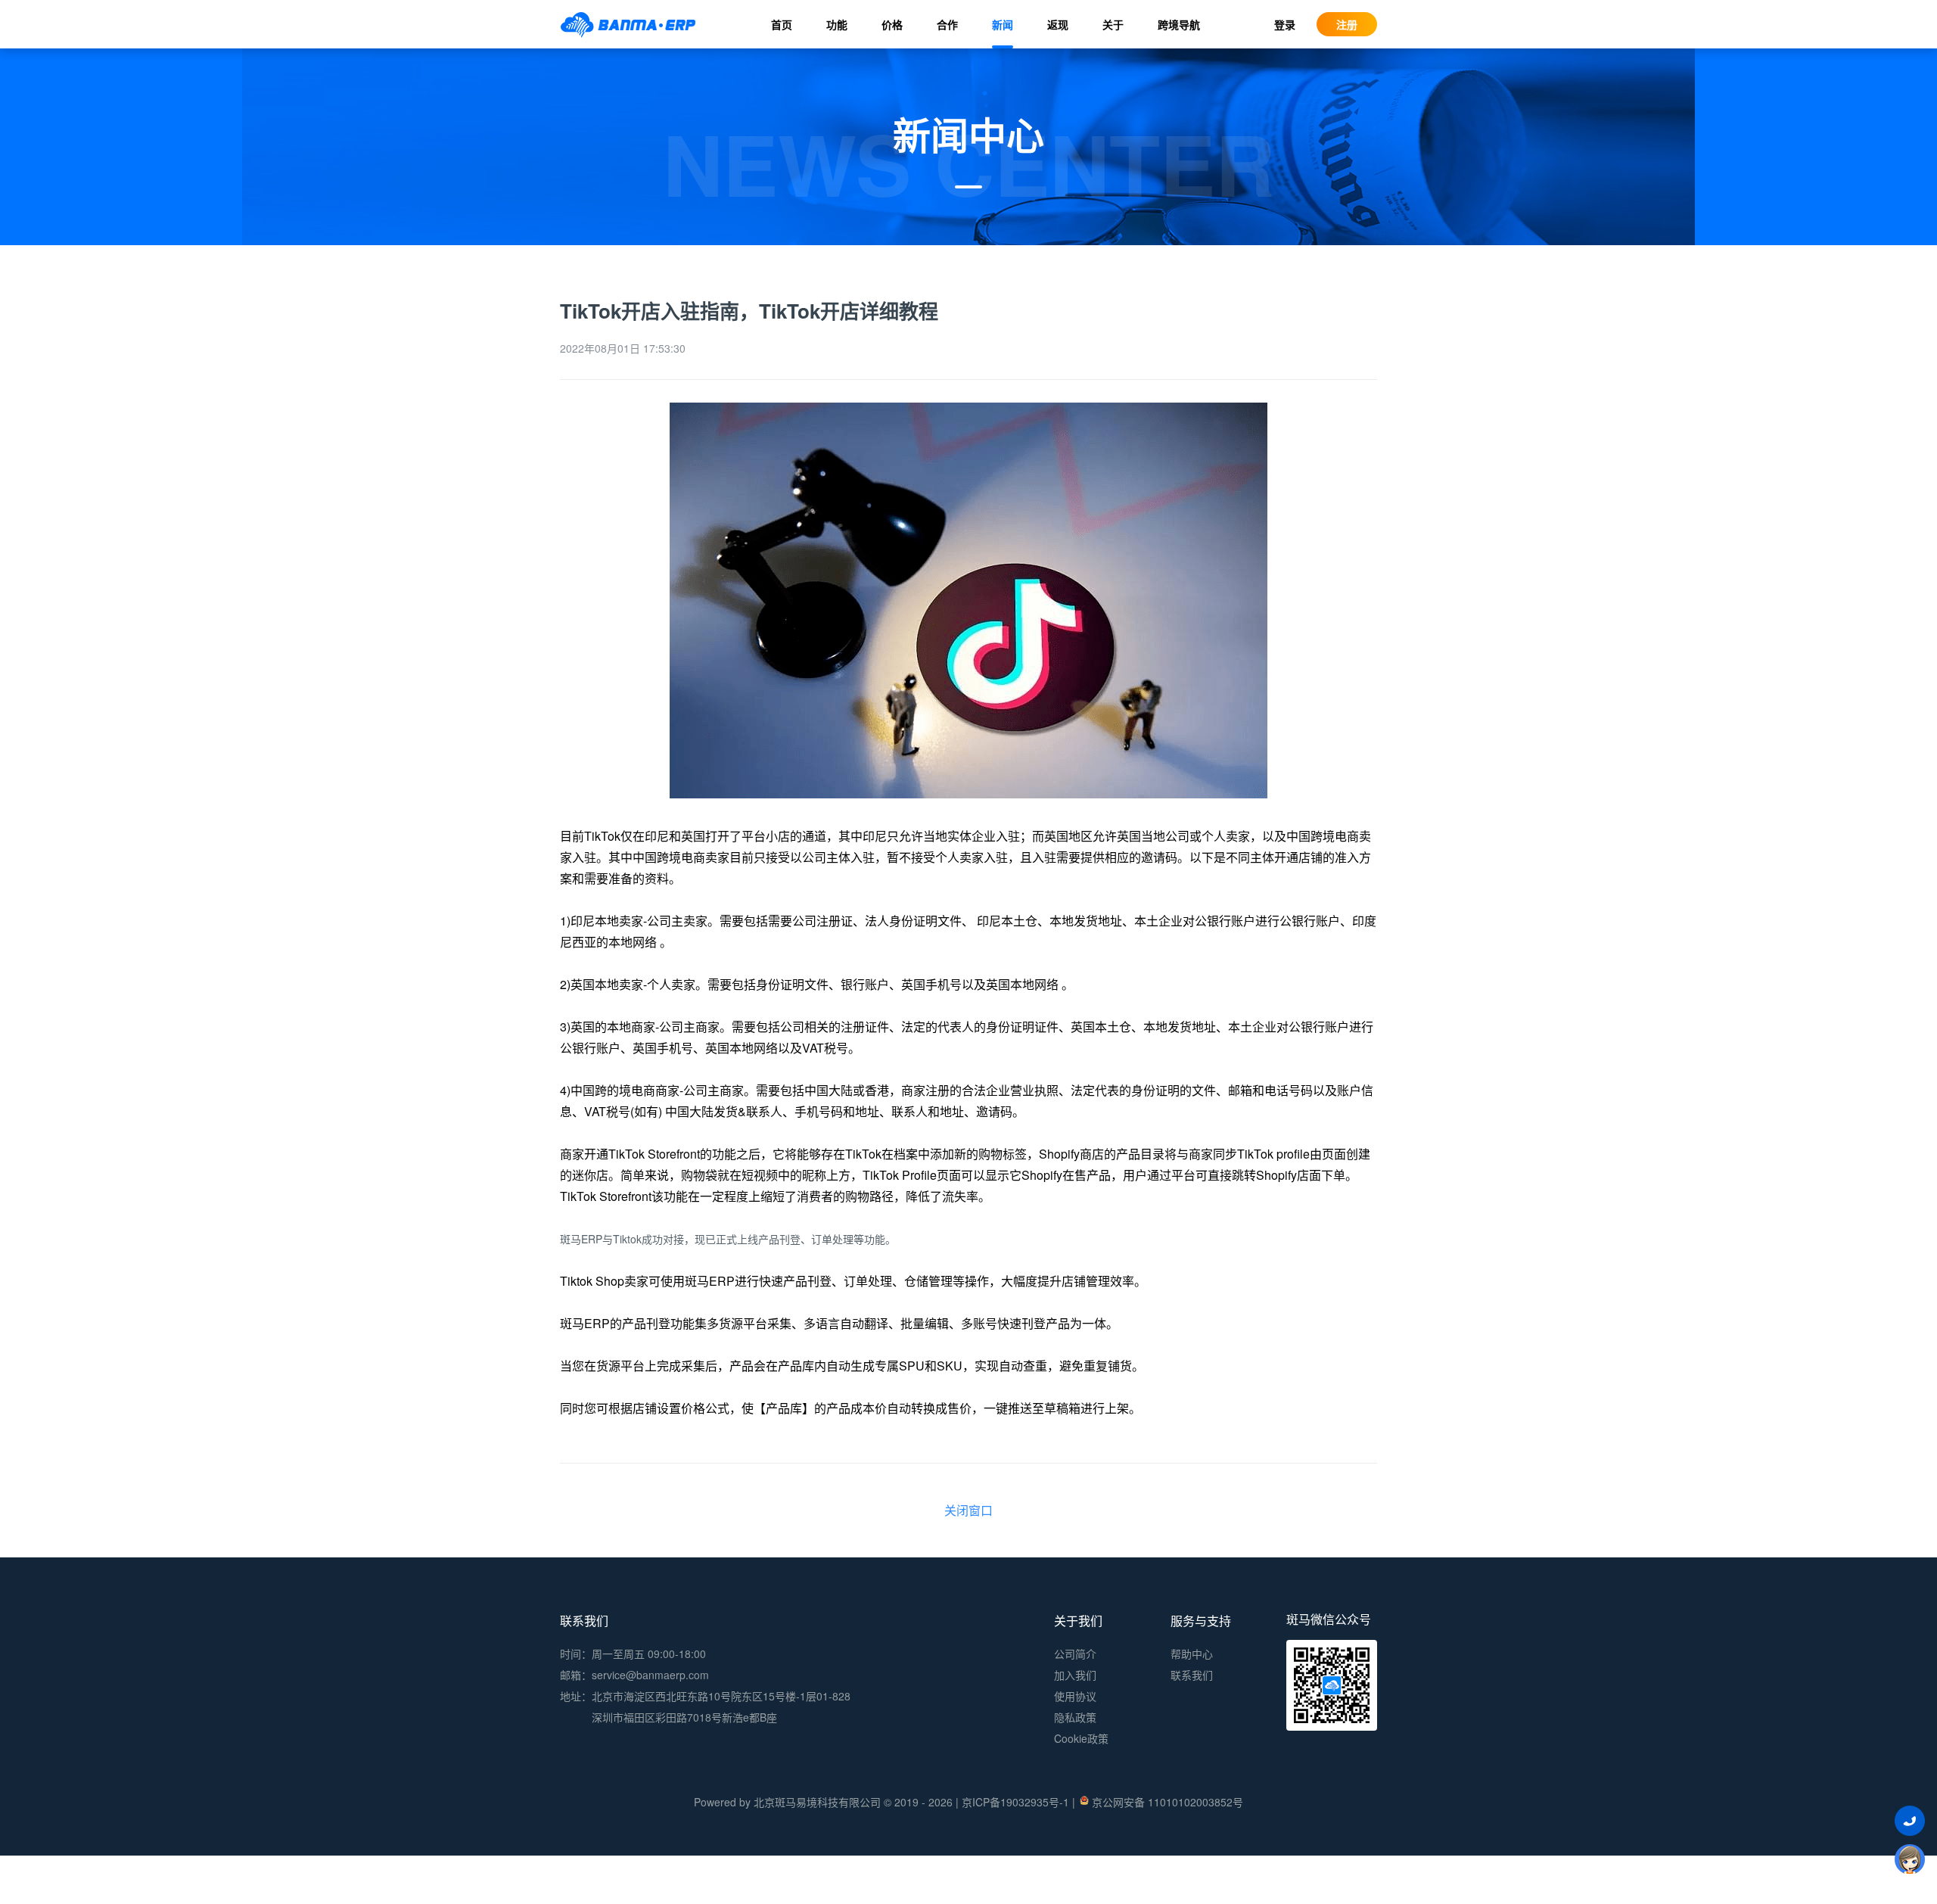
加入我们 (1075, 1675)
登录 (1285, 24)
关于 (1113, 24)
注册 (1347, 24)
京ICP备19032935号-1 (1015, 1802)
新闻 (1003, 24)
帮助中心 (1192, 1654)
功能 (837, 24)
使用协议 (1075, 1696)
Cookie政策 (1081, 1738)
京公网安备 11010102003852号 (1167, 1802)
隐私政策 (1075, 1717)
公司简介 (1075, 1654)
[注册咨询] (1910, 1859)
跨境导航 (1179, 24)
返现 (1058, 24)
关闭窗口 (968, 1510)
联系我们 (1192, 1675)
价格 (892, 24)
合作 (947, 24)
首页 (782, 24)
